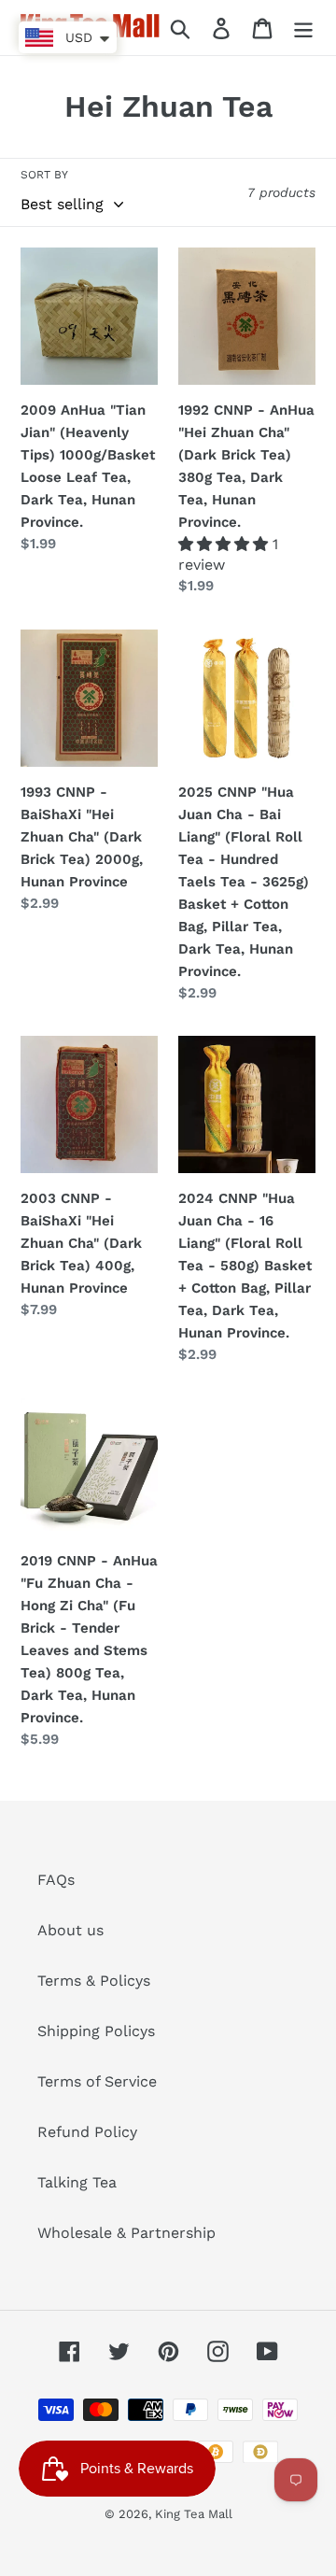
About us (70, 1930)
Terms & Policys (94, 1981)
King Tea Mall (194, 2514)
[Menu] (303, 28)
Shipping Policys (96, 2031)
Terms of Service (97, 2081)
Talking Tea (77, 2182)
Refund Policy (87, 2132)
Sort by (44, 175)
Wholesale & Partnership (126, 2233)
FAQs (56, 1880)
